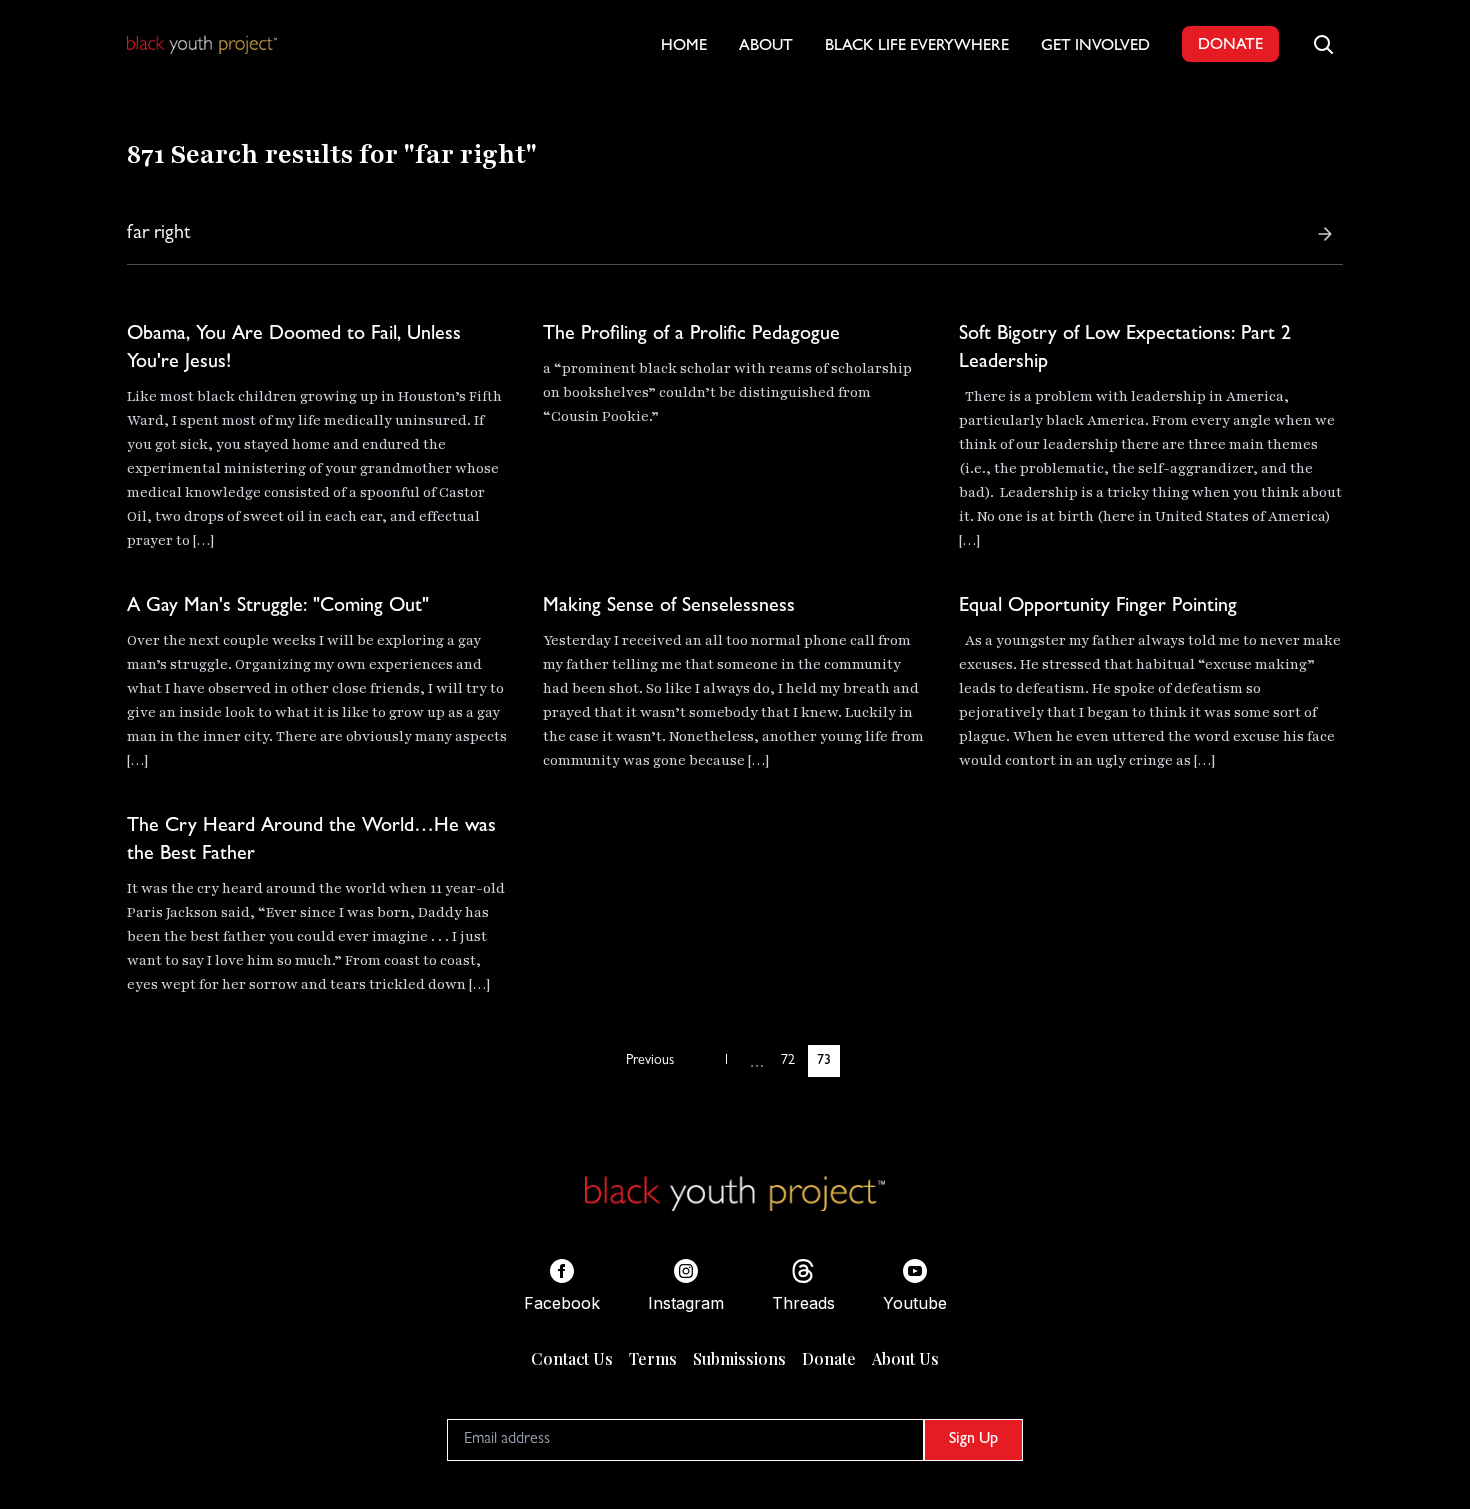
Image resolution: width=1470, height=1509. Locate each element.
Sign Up (973, 1440)
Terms (653, 1358)
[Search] (1325, 234)
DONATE (1230, 46)
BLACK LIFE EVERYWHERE (917, 47)
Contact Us (572, 1358)
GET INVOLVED (1095, 47)
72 (788, 1061)
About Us (905, 1358)
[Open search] (1323, 44)
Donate (829, 1358)
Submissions (739, 1358)
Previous (650, 1061)
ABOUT (766, 47)
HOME (684, 47)
